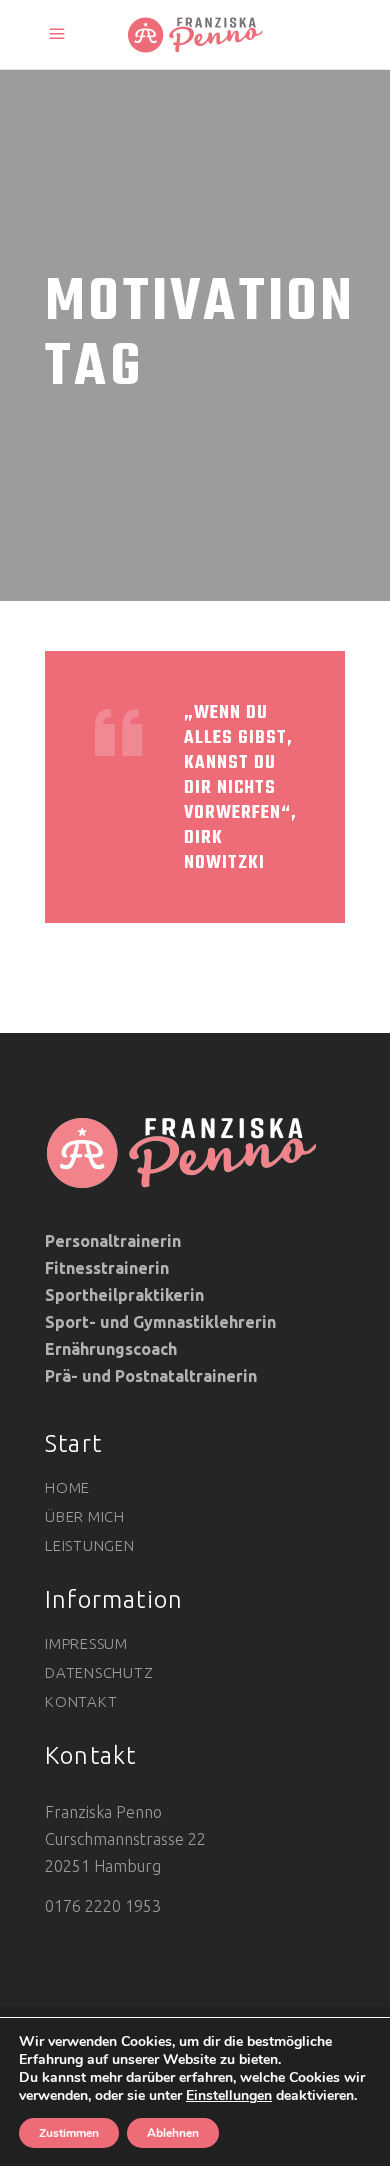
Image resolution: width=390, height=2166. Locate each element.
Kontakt (81, 1701)
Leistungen (90, 1545)
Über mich (85, 1516)
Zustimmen (69, 2133)
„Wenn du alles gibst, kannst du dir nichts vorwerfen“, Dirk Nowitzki (240, 788)
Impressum (86, 1643)
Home (67, 1487)
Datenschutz (99, 1672)
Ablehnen (173, 2133)
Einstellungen (229, 2096)
